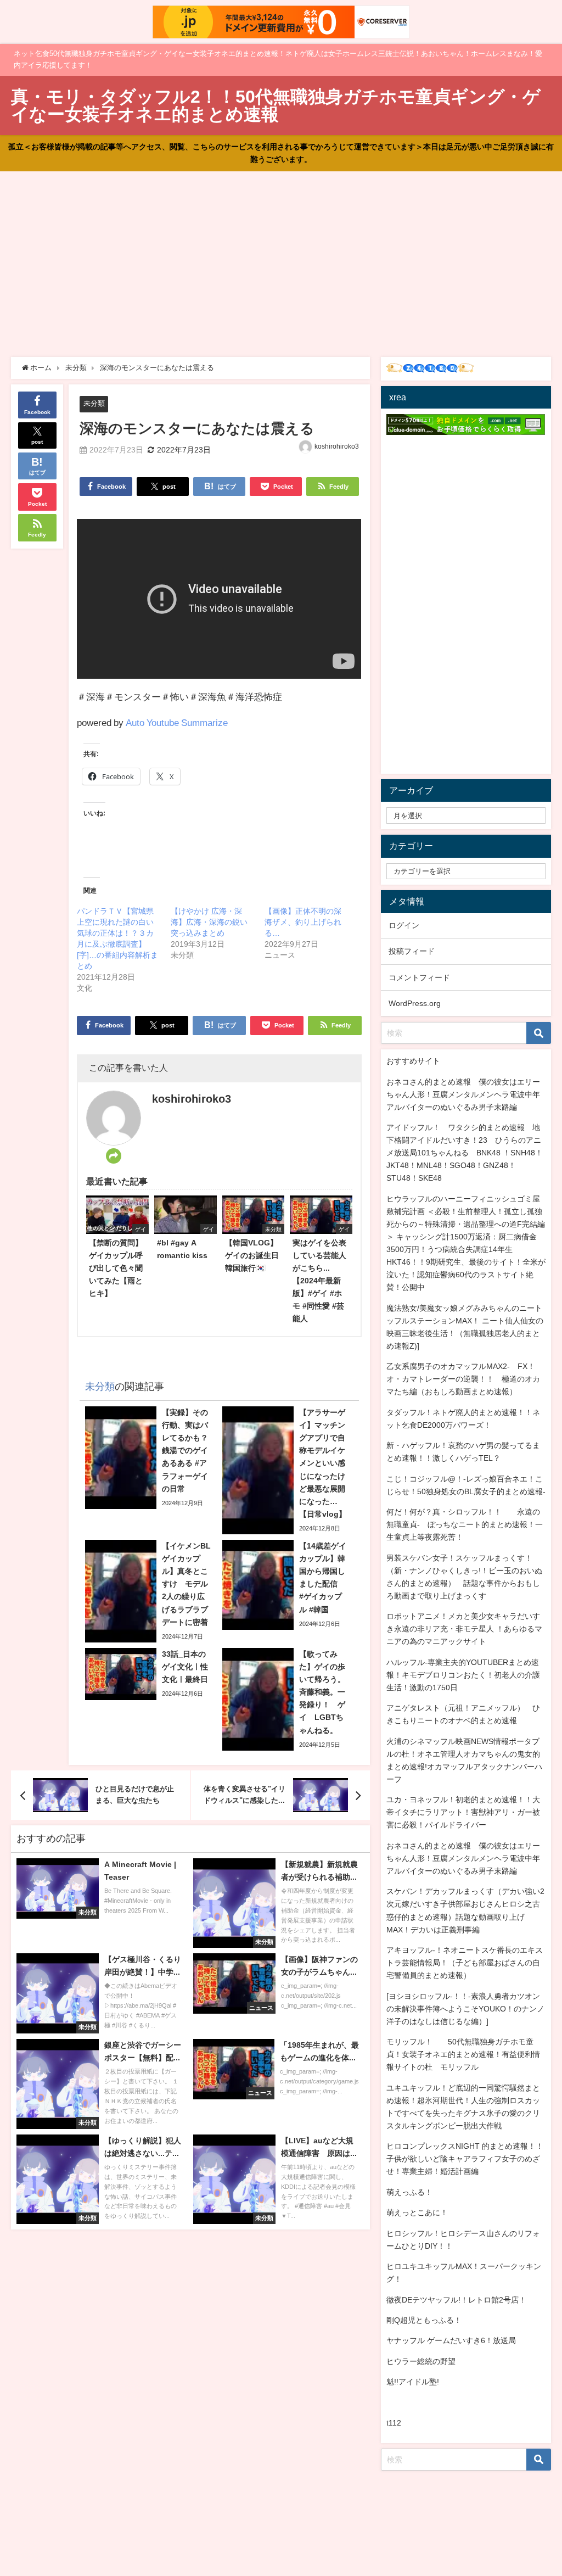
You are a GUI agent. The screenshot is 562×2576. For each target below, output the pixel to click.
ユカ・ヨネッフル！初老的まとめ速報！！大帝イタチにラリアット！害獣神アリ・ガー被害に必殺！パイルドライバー (463, 1812)
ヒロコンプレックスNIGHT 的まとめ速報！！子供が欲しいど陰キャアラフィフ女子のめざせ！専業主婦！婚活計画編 (465, 2159)
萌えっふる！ (409, 2192)
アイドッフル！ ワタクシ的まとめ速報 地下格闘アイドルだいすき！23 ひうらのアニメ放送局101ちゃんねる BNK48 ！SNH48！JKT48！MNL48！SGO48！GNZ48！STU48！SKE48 (465, 1153)
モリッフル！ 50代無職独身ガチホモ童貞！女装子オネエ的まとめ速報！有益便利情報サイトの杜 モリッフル (463, 2054)
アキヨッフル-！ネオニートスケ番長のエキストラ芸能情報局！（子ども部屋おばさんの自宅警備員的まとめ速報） (465, 1963)
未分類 (94, 403)
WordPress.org (415, 1003)
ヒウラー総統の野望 (421, 2361)
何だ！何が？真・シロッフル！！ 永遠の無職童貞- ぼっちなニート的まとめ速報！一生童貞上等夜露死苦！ (465, 1524)
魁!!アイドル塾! (413, 2382)
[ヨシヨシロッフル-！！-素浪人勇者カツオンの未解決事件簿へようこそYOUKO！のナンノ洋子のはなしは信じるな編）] (465, 2009)
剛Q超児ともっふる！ (424, 2320)
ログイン (404, 925)
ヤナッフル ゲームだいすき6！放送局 (451, 2340)
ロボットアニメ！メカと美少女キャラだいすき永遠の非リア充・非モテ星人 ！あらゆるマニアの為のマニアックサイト (464, 1629)
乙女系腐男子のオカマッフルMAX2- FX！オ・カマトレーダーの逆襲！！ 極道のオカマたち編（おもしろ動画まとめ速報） (463, 1379)
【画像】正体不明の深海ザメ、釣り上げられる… (303, 922)
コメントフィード (419, 977)
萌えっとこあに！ (417, 2212)
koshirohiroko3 (337, 446)
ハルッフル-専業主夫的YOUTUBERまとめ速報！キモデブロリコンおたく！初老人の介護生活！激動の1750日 (463, 1675)
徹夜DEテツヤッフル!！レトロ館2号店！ (456, 2300)
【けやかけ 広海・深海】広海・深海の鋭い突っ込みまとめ (209, 922)
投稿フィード (412, 951)
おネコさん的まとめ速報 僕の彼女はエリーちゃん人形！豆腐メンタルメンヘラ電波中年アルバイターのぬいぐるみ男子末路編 (463, 1094)
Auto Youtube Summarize (177, 722)
